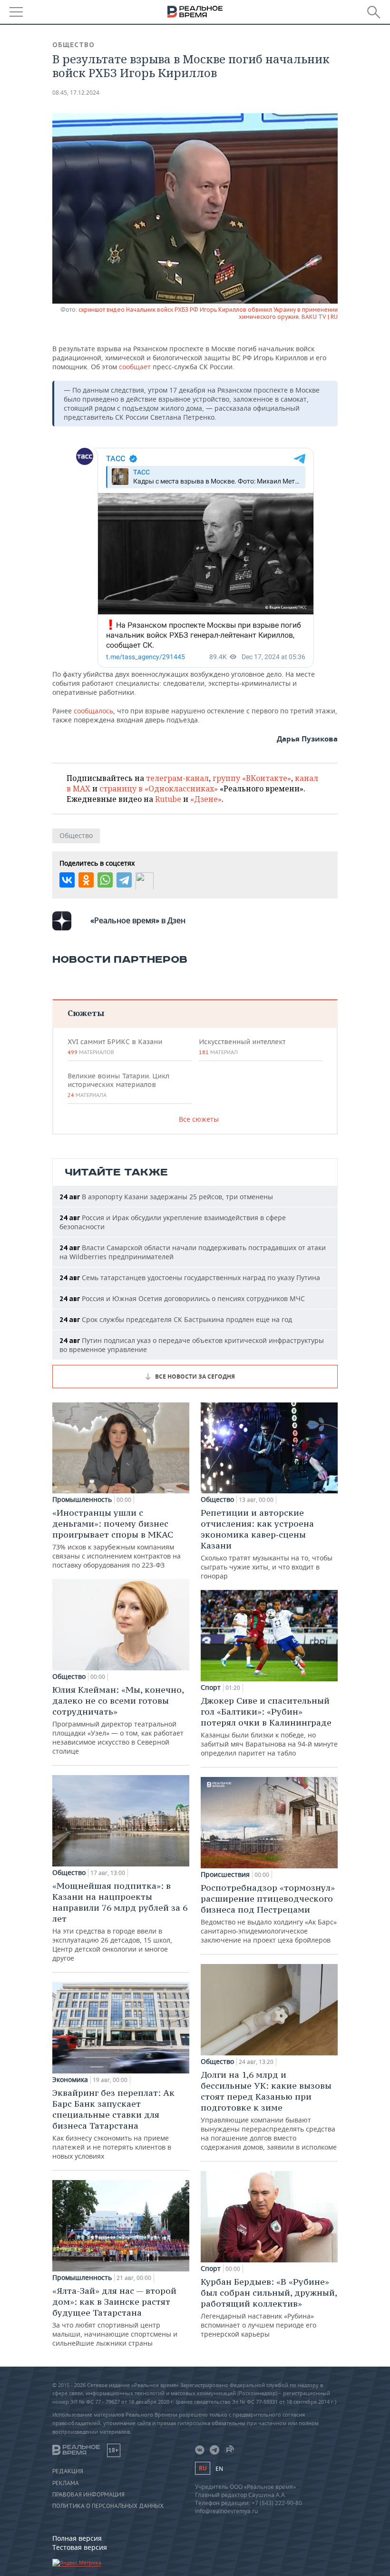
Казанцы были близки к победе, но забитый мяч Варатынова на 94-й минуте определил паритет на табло (269, 1726)
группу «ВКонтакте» (252, 778)
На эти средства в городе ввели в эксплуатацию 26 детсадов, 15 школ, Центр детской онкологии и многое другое (120, 1921)
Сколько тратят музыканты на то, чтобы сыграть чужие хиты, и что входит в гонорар (267, 1544)
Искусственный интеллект (242, 1046)
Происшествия (225, 1875)
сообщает (136, 367)
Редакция (68, 2471)
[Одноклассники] (86, 880)
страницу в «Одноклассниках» (159, 789)
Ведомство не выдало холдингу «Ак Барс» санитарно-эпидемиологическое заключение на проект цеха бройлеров (269, 1913)
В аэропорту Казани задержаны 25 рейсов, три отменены (166, 1197)
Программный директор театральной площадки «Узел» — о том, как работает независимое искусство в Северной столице (118, 1720)
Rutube (168, 799)
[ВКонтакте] (67, 880)
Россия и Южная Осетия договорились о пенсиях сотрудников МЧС (182, 1298)
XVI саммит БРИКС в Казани (115, 1046)
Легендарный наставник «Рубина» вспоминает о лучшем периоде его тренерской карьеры (269, 2307)
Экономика (70, 2080)
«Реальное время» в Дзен (138, 920)
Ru (203, 2468)
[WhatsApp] (105, 880)
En (219, 2469)
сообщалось (93, 711)
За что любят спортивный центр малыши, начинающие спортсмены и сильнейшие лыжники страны (115, 2316)
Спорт (211, 1688)
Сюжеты (86, 1013)
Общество (73, 45)
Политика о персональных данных (108, 2506)
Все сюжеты (199, 1119)
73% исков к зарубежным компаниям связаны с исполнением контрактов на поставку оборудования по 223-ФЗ (117, 1538)
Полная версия (77, 2538)
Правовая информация (88, 2495)
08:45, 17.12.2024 (76, 93)
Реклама (66, 2483)
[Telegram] (124, 880)
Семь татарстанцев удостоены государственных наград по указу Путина (190, 1278)
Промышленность (82, 1500)
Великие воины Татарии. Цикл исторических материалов (118, 1085)
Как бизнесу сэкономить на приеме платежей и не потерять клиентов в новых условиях (113, 2124)
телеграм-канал (177, 778)
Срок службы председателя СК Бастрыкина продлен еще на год (176, 1319)
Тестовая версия (80, 2547)
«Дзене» (206, 799)
